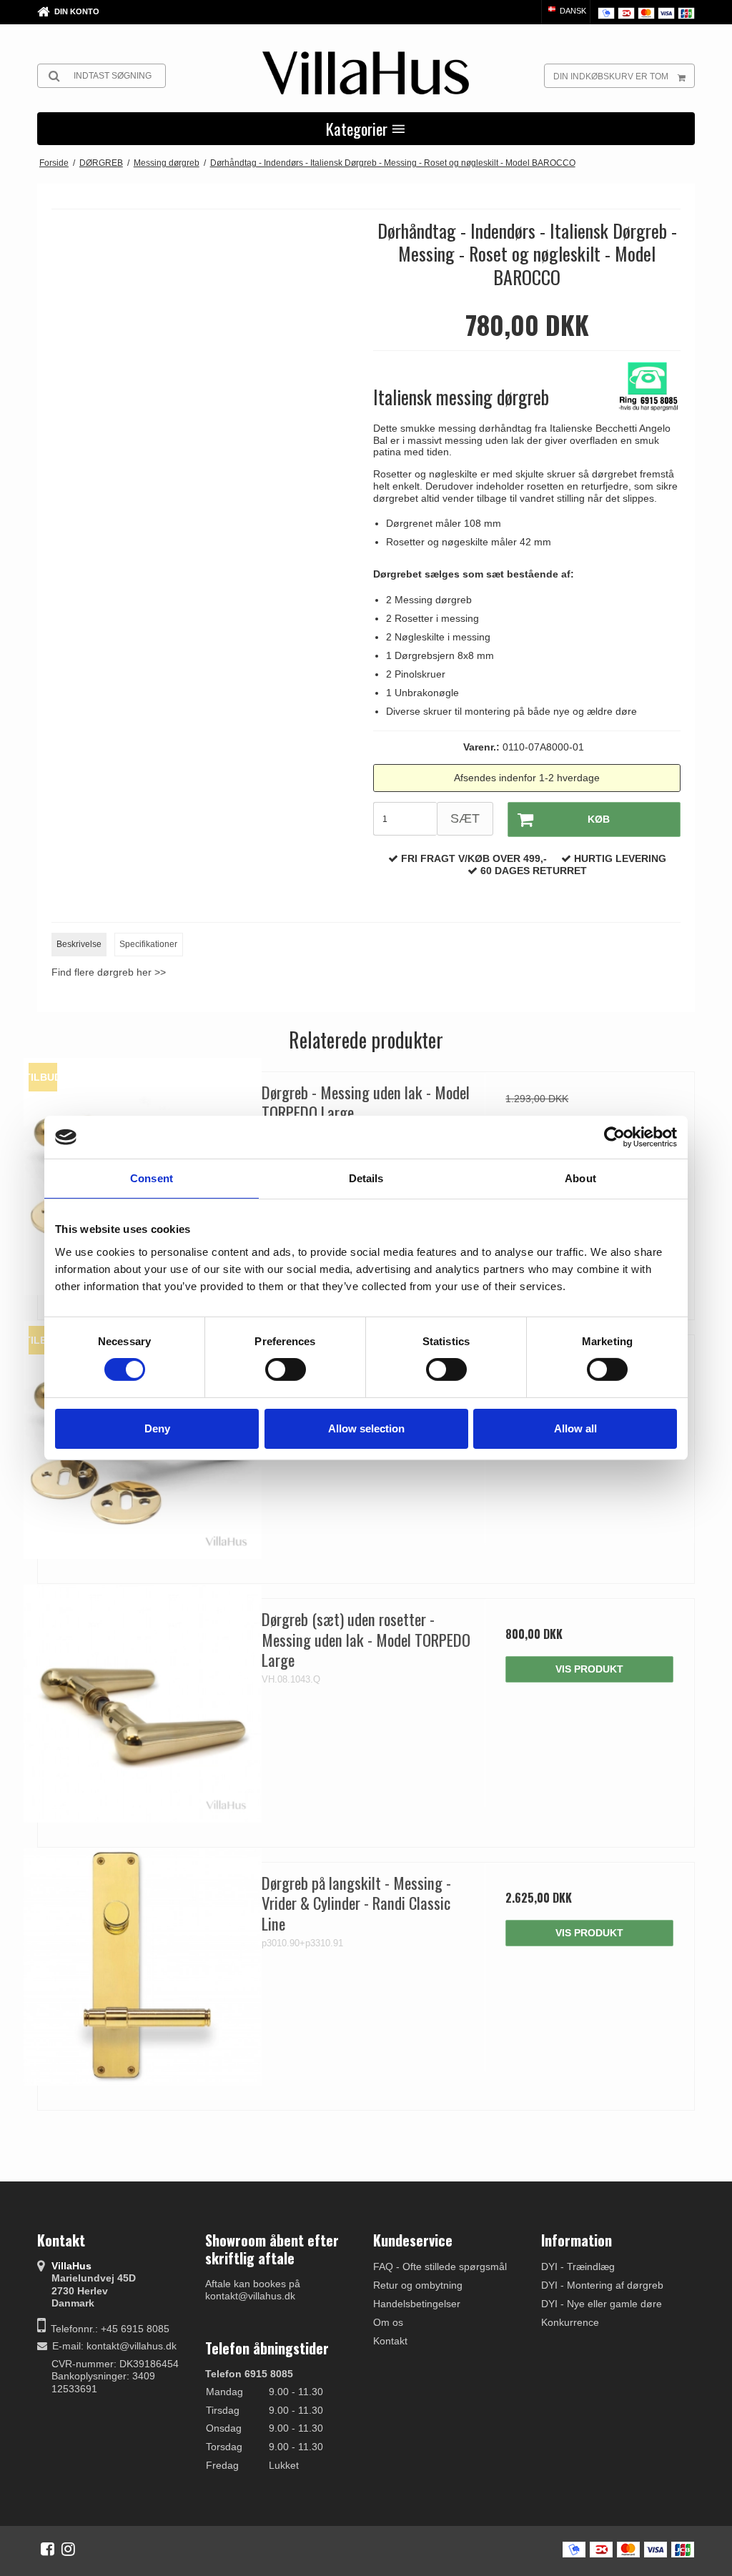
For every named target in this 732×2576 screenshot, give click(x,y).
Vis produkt (589, 1669)
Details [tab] (366, 1178)
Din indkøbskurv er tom (611, 76)
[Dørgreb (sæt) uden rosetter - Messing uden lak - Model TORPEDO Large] (143, 1704)
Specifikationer (148, 944)
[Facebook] (48, 2549)
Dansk (572, 11)
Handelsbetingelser (417, 2304)
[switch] (286, 1369)
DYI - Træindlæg (578, 2267)
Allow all (575, 1428)
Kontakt (390, 2341)
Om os (388, 2322)
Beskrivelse (79, 944)
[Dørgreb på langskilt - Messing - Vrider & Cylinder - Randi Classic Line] (143, 1967)
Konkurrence (570, 2322)
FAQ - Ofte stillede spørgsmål (440, 2267)
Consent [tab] (152, 1178)
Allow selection (366, 1428)
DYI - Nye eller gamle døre (602, 2304)
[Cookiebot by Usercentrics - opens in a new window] (614, 1137)
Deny (157, 1428)
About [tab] (580, 1178)
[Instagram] (68, 2549)
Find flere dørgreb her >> (109, 972)
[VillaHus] (366, 73)
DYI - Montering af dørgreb (602, 2285)
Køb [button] (599, 819)
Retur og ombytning (418, 2285)
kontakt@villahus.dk (132, 2346)
